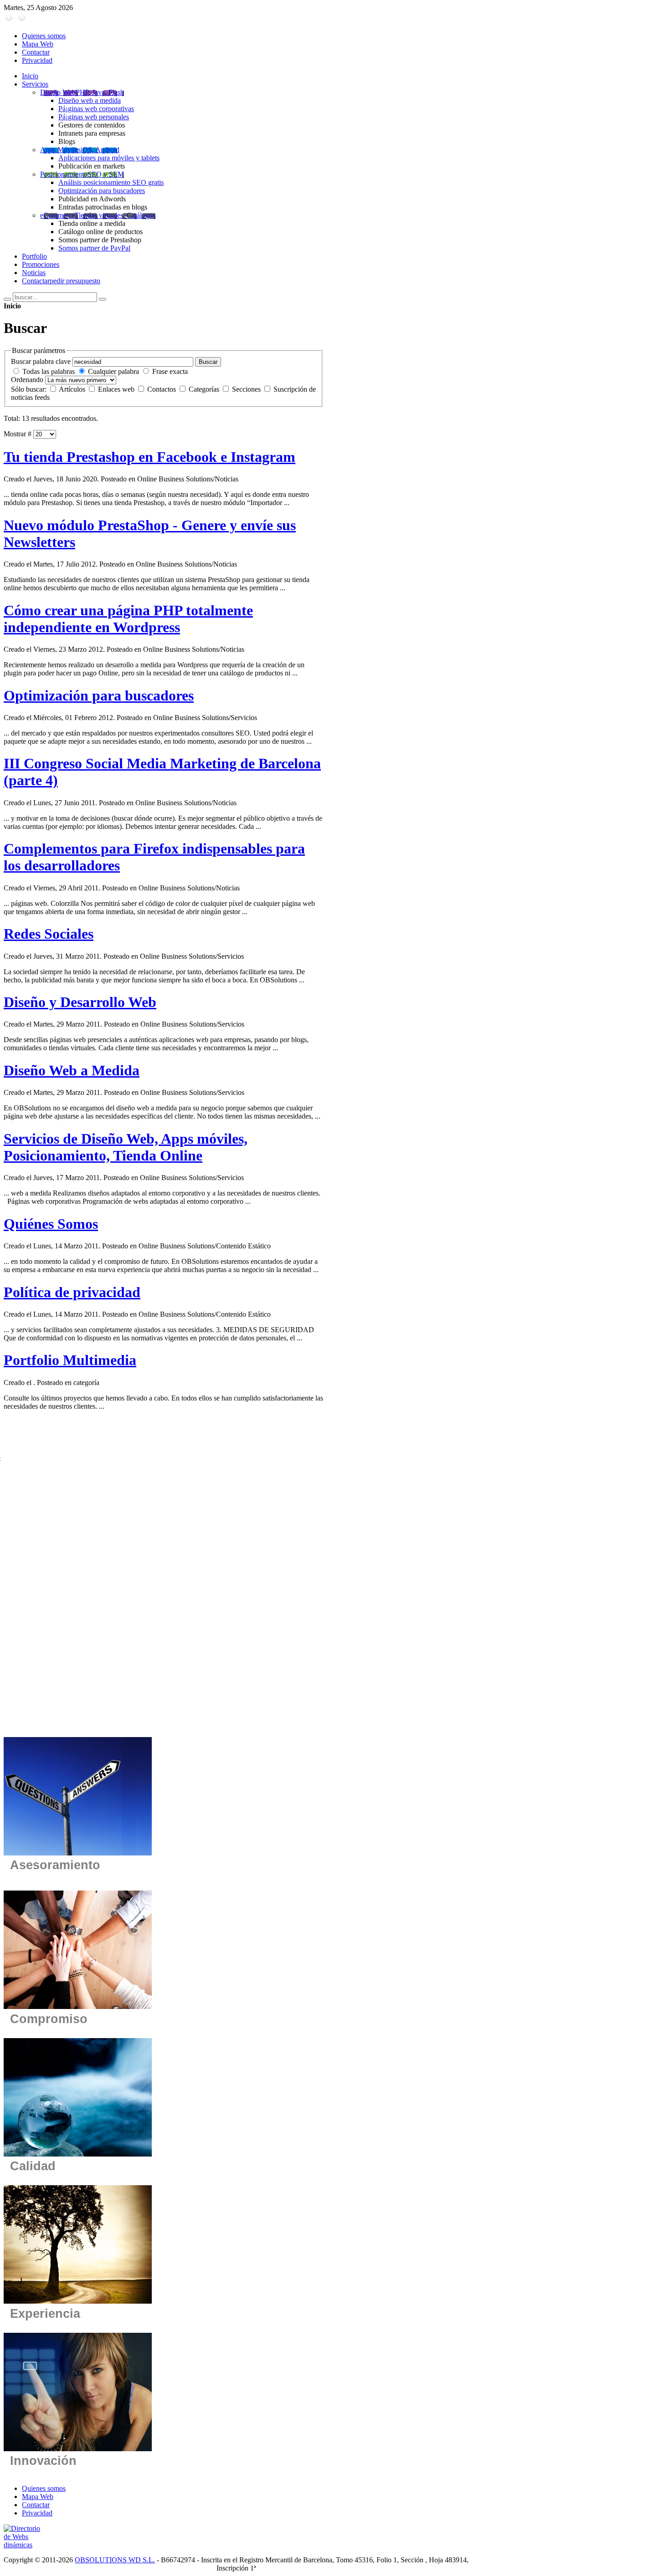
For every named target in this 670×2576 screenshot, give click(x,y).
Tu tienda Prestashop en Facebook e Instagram (149, 457)
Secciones (247, 389)
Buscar (208, 362)
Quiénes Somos (51, 1224)
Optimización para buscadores (99, 695)
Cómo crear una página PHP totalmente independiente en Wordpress (128, 619)
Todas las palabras (49, 371)
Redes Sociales (49, 934)
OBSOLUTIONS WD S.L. (115, 2560)
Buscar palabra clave (41, 361)
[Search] (7, 299)
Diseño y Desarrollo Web (80, 1002)
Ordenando (27, 380)
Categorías (205, 389)
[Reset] (103, 299)
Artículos (73, 389)
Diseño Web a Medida (72, 1070)
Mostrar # (18, 434)
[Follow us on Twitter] (9, 20)
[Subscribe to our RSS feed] (22, 20)
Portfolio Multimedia (70, 1360)
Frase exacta (170, 371)
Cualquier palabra (113, 371)
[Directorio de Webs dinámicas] (26, 2545)
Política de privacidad (72, 1292)
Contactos (162, 389)
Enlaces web (117, 389)
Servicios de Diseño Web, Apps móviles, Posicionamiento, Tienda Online (126, 1147)
